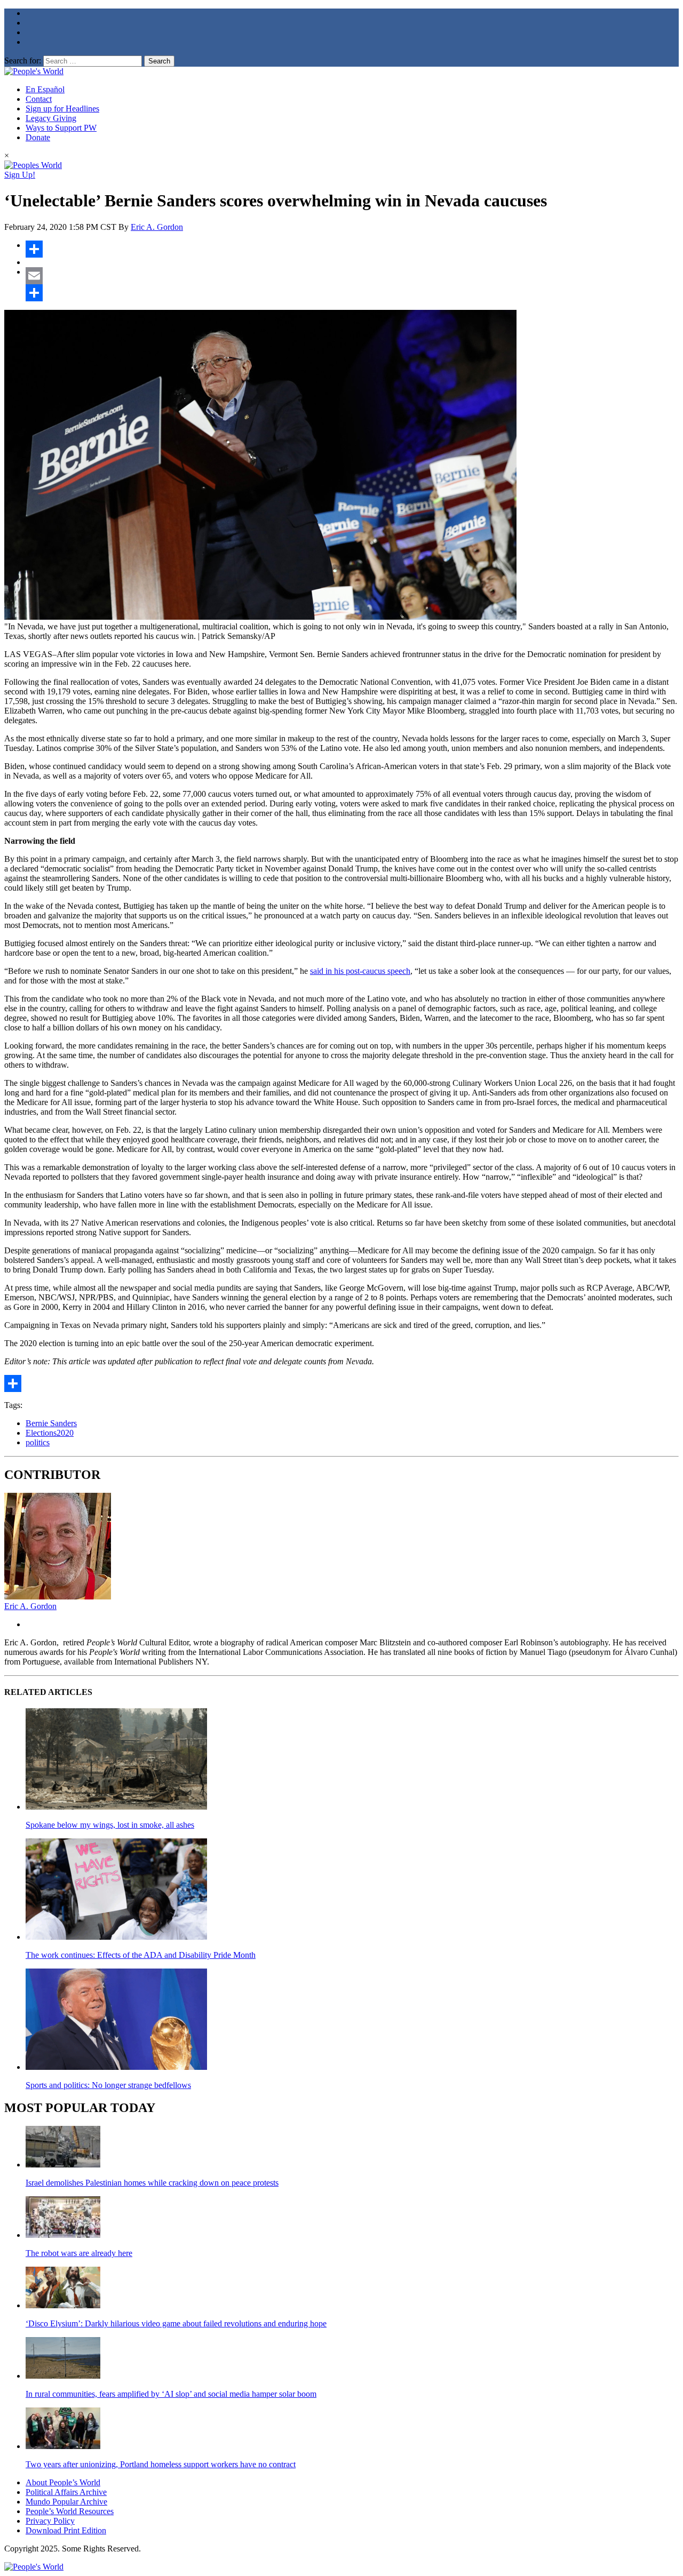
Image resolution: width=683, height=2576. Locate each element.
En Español (45, 89)
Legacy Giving (51, 118)
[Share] (352, 249)
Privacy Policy (50, 2521)
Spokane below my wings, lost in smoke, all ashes (110, 1825)
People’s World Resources (70, 2511)
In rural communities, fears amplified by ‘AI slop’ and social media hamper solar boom (171, 2394)
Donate (38, 137)
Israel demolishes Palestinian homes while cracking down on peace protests (152, 2183)
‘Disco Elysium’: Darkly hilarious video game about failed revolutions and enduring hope (176, 2323)
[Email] (352, 276)
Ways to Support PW (61, 128)
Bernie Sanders (51, 1423)
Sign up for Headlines (62, 109)
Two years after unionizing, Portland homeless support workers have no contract (161, 2464)
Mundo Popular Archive (66, 2502)
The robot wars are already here (79, 2253)
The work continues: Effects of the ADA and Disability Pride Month (141, 1955)
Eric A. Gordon (157, 227)
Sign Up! (20, 175)
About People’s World (63, 2482)
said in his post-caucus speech (360, 971)
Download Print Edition (66, 2530)
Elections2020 (50, 1433)
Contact (39, 99)
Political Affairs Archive (66, 2492)
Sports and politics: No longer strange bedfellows (108, 2085)
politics (38, 1442)
